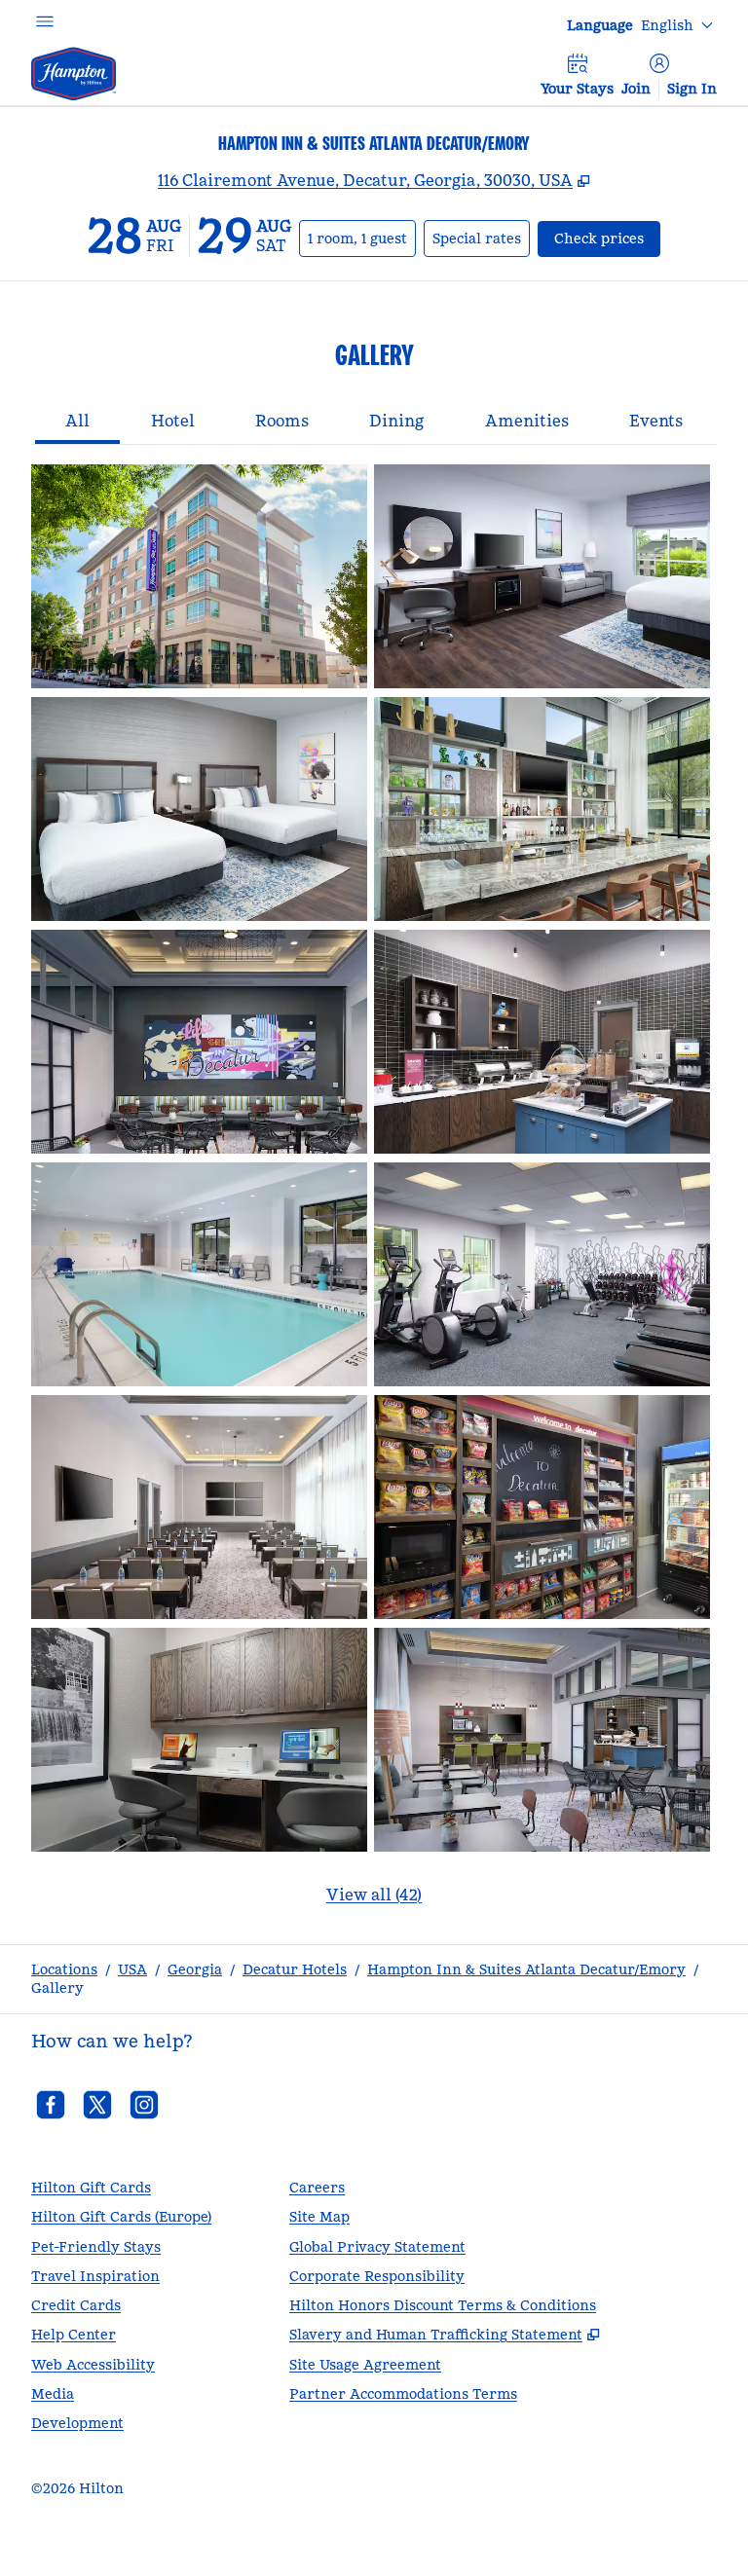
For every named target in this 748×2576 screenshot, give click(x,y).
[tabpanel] (374, 1196)
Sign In (692, 89)
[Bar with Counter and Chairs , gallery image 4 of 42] (542, 809)
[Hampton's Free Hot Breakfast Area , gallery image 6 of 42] (542, 1042)
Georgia (195, 1969)
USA (132, 1969)
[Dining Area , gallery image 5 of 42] (199, 1042)
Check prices (607, 238)
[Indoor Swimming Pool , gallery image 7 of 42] (199, 1274)
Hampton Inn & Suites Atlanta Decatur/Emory (526, 1969)
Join (636, 89)
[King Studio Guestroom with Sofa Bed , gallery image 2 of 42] (542, 576)
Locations (64, 1969)
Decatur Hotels (295, 1969)
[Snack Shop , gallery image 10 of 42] (542, 1507)
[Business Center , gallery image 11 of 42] (199, 1740)
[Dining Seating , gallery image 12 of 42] (542, 1740)
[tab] (77, 423)
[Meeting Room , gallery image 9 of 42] (199, 1507)
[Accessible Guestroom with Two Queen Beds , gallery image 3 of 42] (199, 809)
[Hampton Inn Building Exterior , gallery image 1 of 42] (199, 576)
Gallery (57, 1988)
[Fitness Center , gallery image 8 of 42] (542, 1274)
